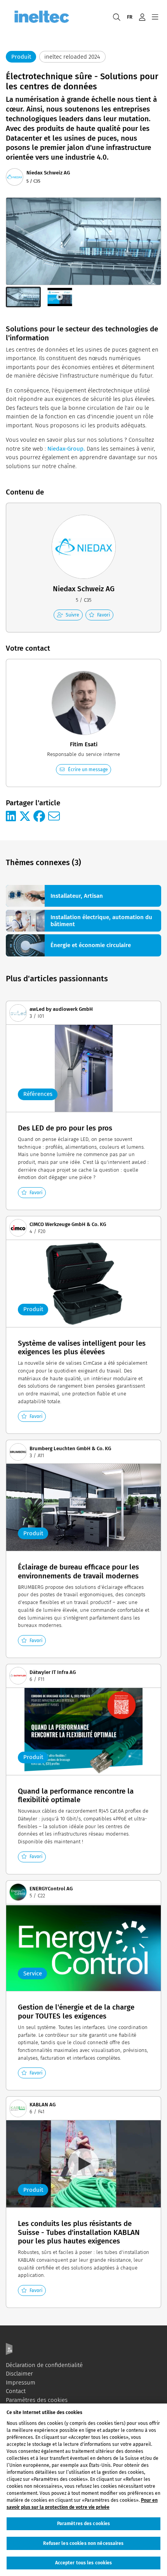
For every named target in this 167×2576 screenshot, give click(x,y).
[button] (23, 297)
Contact (16, 2391)
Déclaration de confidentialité (44, 2365)
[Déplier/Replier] (155, 17)
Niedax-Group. (66, 449)
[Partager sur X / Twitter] (25, 817)
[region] (83, 2490)
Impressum (21, 2383)
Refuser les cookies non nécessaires (83, 2543)
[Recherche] (117, 17)
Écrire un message (88, 769)
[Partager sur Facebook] (39, 817)
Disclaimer (19, 2374)
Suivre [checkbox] (72, 615)
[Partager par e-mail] (54, 817)
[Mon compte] (142, 17)
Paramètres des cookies (37, 2400)
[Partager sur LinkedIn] (11, 817)
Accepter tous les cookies (84, 2563)
